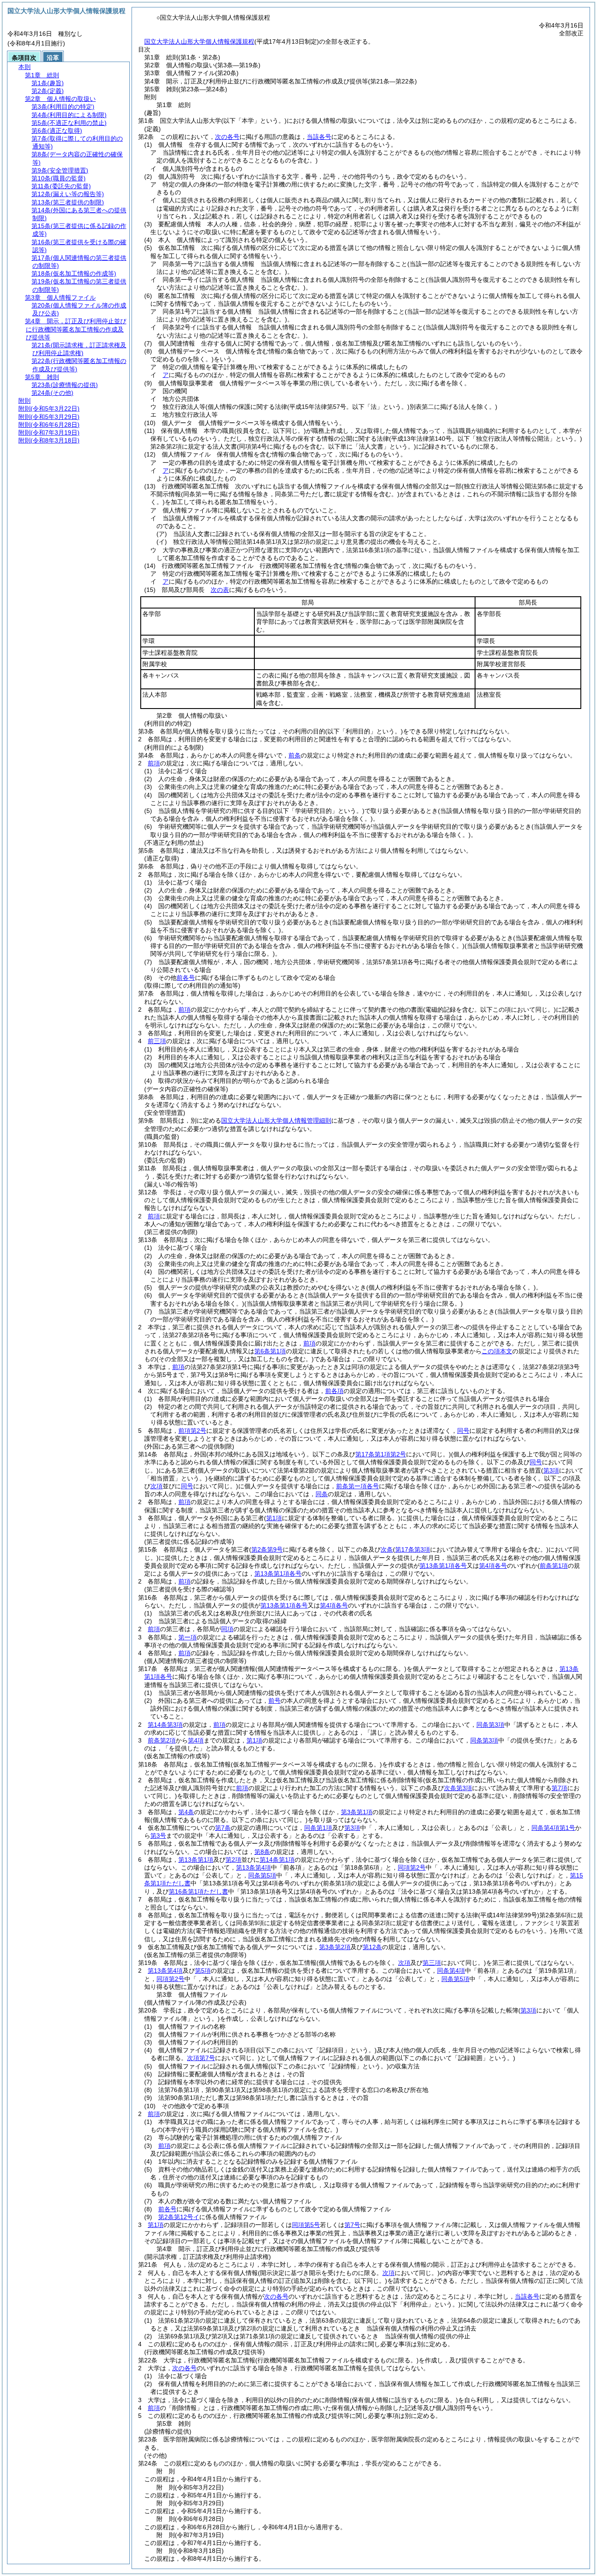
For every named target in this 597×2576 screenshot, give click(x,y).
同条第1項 (318, 1828)
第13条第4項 (253, 1867)
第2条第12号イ (179, 2217)
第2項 (233, 1860)
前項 (154, 763)
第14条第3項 (165, 1725)
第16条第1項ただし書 (198, 1891)
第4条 (186, 1812)
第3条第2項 (335, 1947)
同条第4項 (451, 1971)
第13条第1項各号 (443, 1566)
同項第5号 (306, 2225)
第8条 (262, 1852)
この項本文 (497, 1351)
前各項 (334, 1391)
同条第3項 (490, 1725)
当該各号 (319, 137)
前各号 (186, 978)
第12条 (372, 1947)
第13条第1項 (196, 1860)
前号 (274, 1701)
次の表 (220, 590)
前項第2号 (192, 1431)
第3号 (158, 1836)
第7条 (223, 1828)
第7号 (352, 2225)
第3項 (352, 1828)
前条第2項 (162, 1740)
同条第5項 (262, 1875)
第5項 (203, 1971)
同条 (322, 1494)
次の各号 (227, 137)
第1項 (254, 1740)
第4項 (196, 1740)
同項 (227, 1629)
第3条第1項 (357, 1812)
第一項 (187, 1637)
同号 (463, 1431)
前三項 (157, 1041)
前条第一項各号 (358, 1486)
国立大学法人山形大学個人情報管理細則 (276, 1120)
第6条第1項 (270, 1351)
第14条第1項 (277, 1860)
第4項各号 (493, 1566)
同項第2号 (412, 1867)
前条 (295, 755)
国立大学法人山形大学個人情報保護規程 (199, 41)
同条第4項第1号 (553, 1828)
